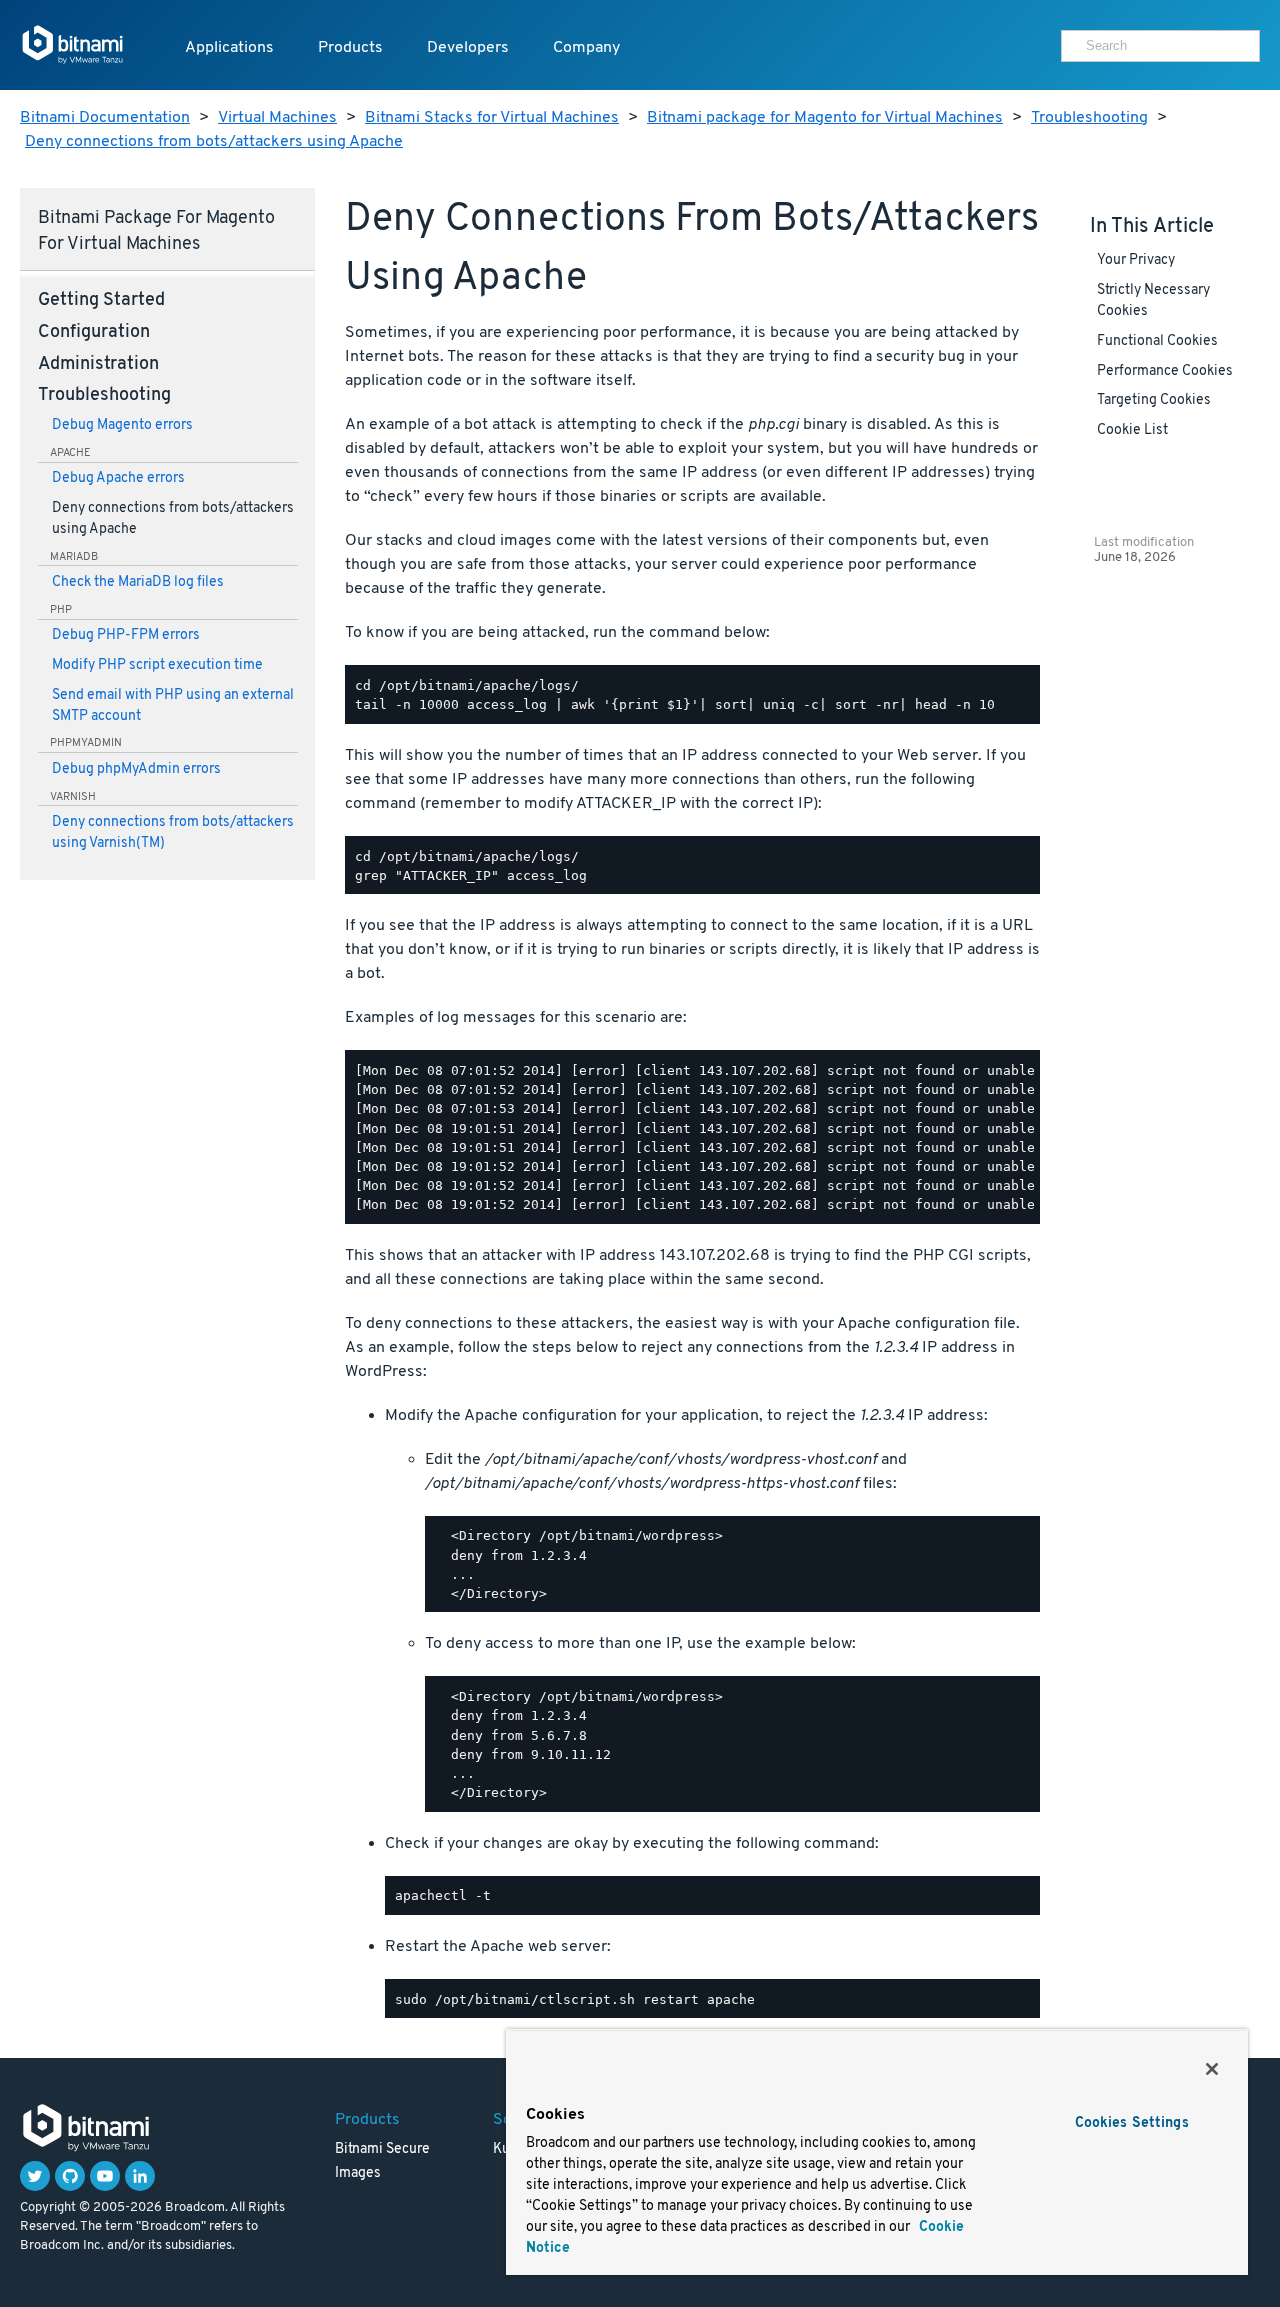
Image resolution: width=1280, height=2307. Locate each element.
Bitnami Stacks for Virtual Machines (492, 118)
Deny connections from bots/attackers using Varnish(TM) (173, 833)
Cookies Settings (1132, 2123)
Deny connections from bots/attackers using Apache (214, 142)
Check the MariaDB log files (138, 582)
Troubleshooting (1089, 118)
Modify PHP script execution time (157, 665)
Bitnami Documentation (105, 118)
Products (350, 48)
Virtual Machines (277, 118)
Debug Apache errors (118, 478)
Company (586, 48)
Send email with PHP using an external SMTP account (173, 706)
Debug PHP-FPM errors (126, 635)
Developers (468, 48)
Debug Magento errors (122, 425)
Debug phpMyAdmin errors (136, 769)
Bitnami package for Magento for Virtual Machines (825, 118)
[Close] (1212, 2069)
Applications (229, 48)
